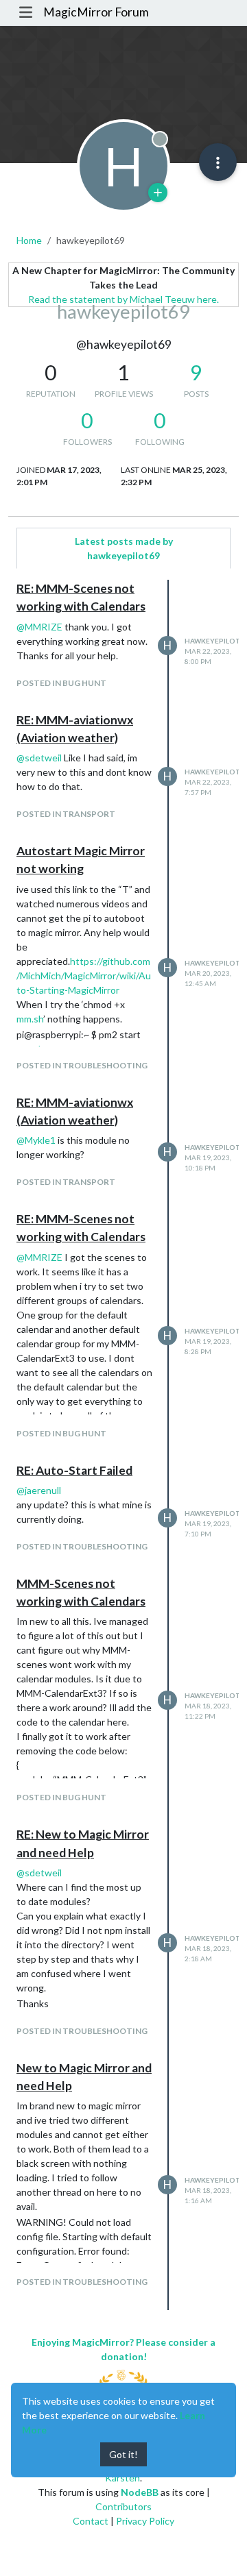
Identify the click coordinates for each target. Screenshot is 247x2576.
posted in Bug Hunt (61, 683)
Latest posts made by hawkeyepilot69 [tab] (124, 548)
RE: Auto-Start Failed (74, 1470)
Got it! (123, 2454)
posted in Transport (66, 814)
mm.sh (30, 1019)
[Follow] (158, 193)
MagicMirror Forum (96, 12)
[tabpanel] (123, 1445)
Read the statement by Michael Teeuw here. (123, 299)
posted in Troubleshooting (82, 1065)
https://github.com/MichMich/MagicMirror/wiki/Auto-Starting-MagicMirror (84, 976)
